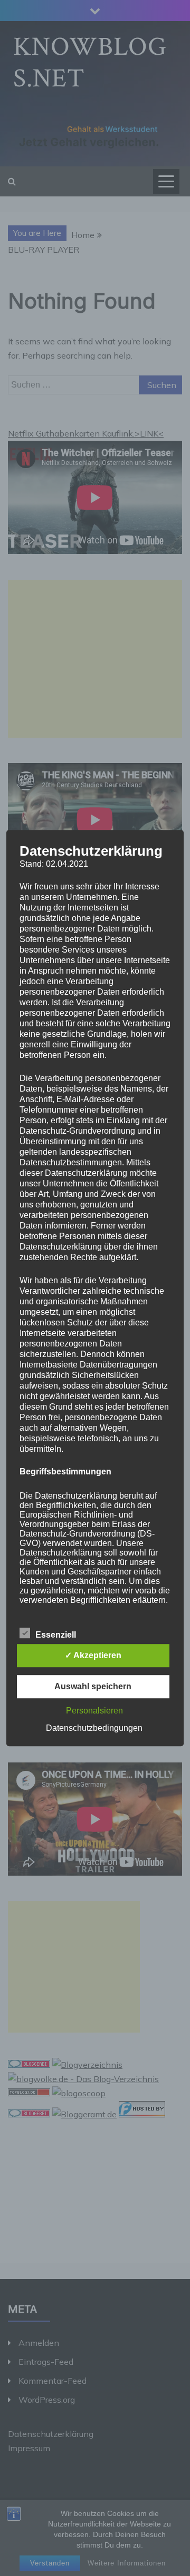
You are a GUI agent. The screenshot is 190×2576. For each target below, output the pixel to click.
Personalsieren (94, 1711)
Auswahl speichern (93, 1686)
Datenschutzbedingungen (94, 1728)
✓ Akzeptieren (93, 1655)
